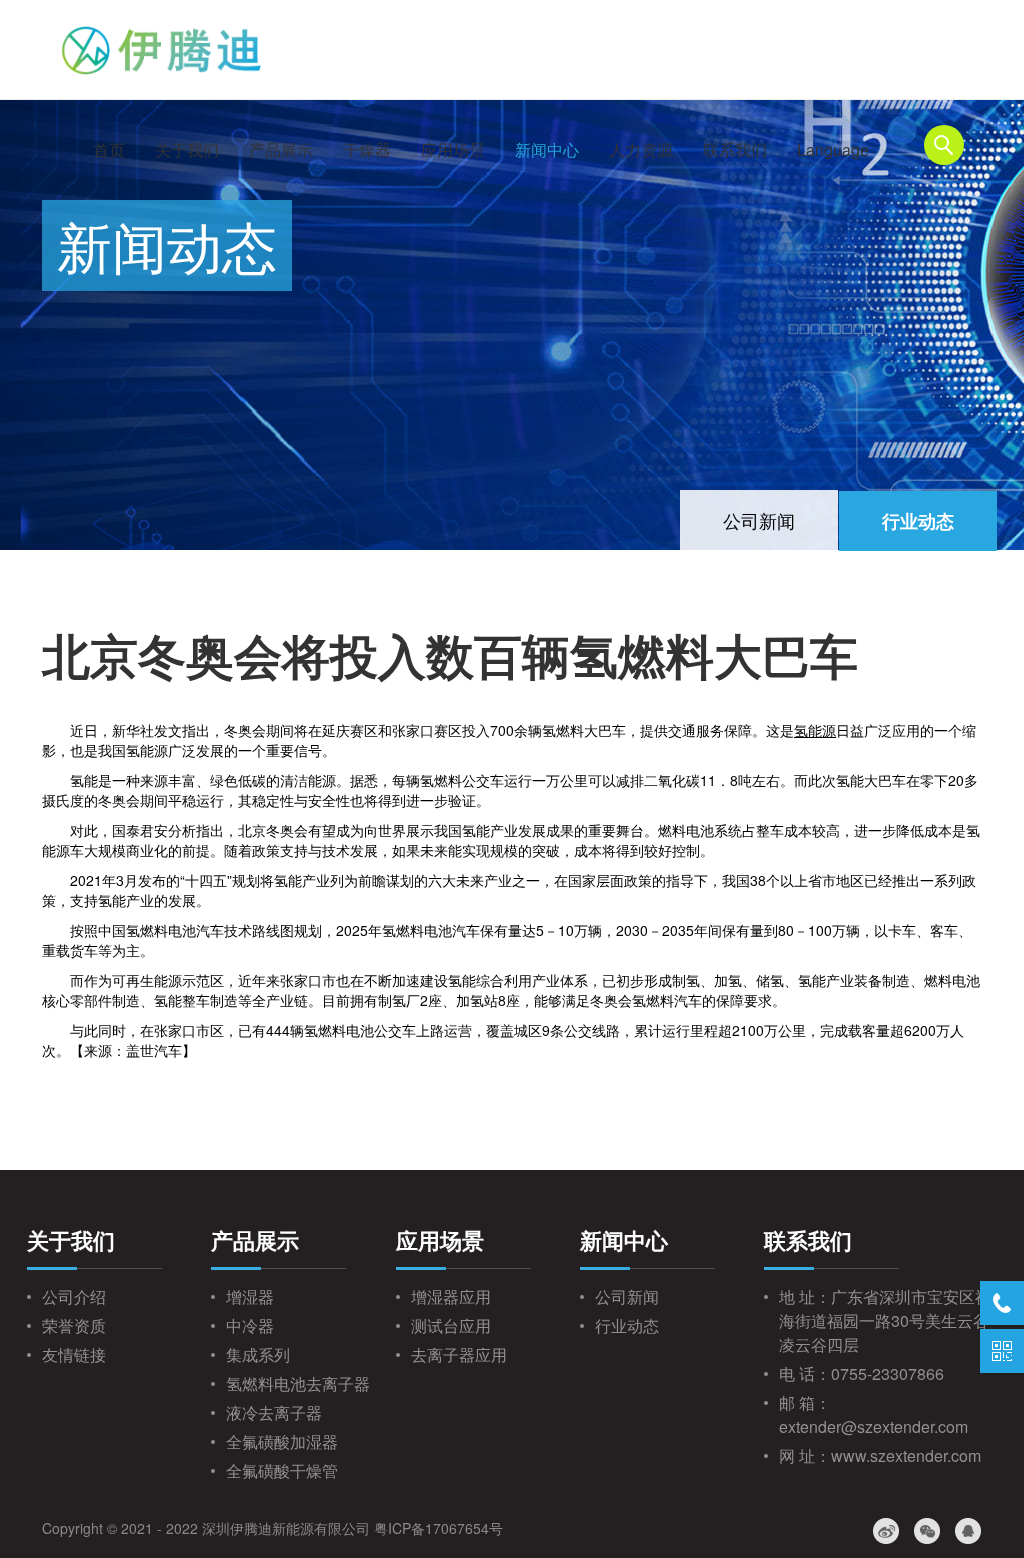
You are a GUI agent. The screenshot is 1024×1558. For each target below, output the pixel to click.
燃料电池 (686, 830)
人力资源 (641, 149)
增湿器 (250, 1296)
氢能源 (815, 730)
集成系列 (258, 1354)
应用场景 (453, 149)
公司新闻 (759, 520)
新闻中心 (547, 149)
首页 (109, 149)
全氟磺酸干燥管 (282, 1470)
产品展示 (281, 149)
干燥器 (367, 149)
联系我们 (735, 149)
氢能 (140, 750)
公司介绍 (74, 1296)
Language (833, 149)
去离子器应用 (459, 1354)
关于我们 (187, 149)
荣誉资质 (74, 1325)
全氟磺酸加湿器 (282, 1441)
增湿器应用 (451, 1296)
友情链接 (74, 1354)
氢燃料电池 (161, 930)
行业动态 (918, 521)
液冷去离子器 (274, 1412)
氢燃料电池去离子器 (298, 1383)
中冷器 (250, 1325)
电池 (438, 930)
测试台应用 (451, 1325)
